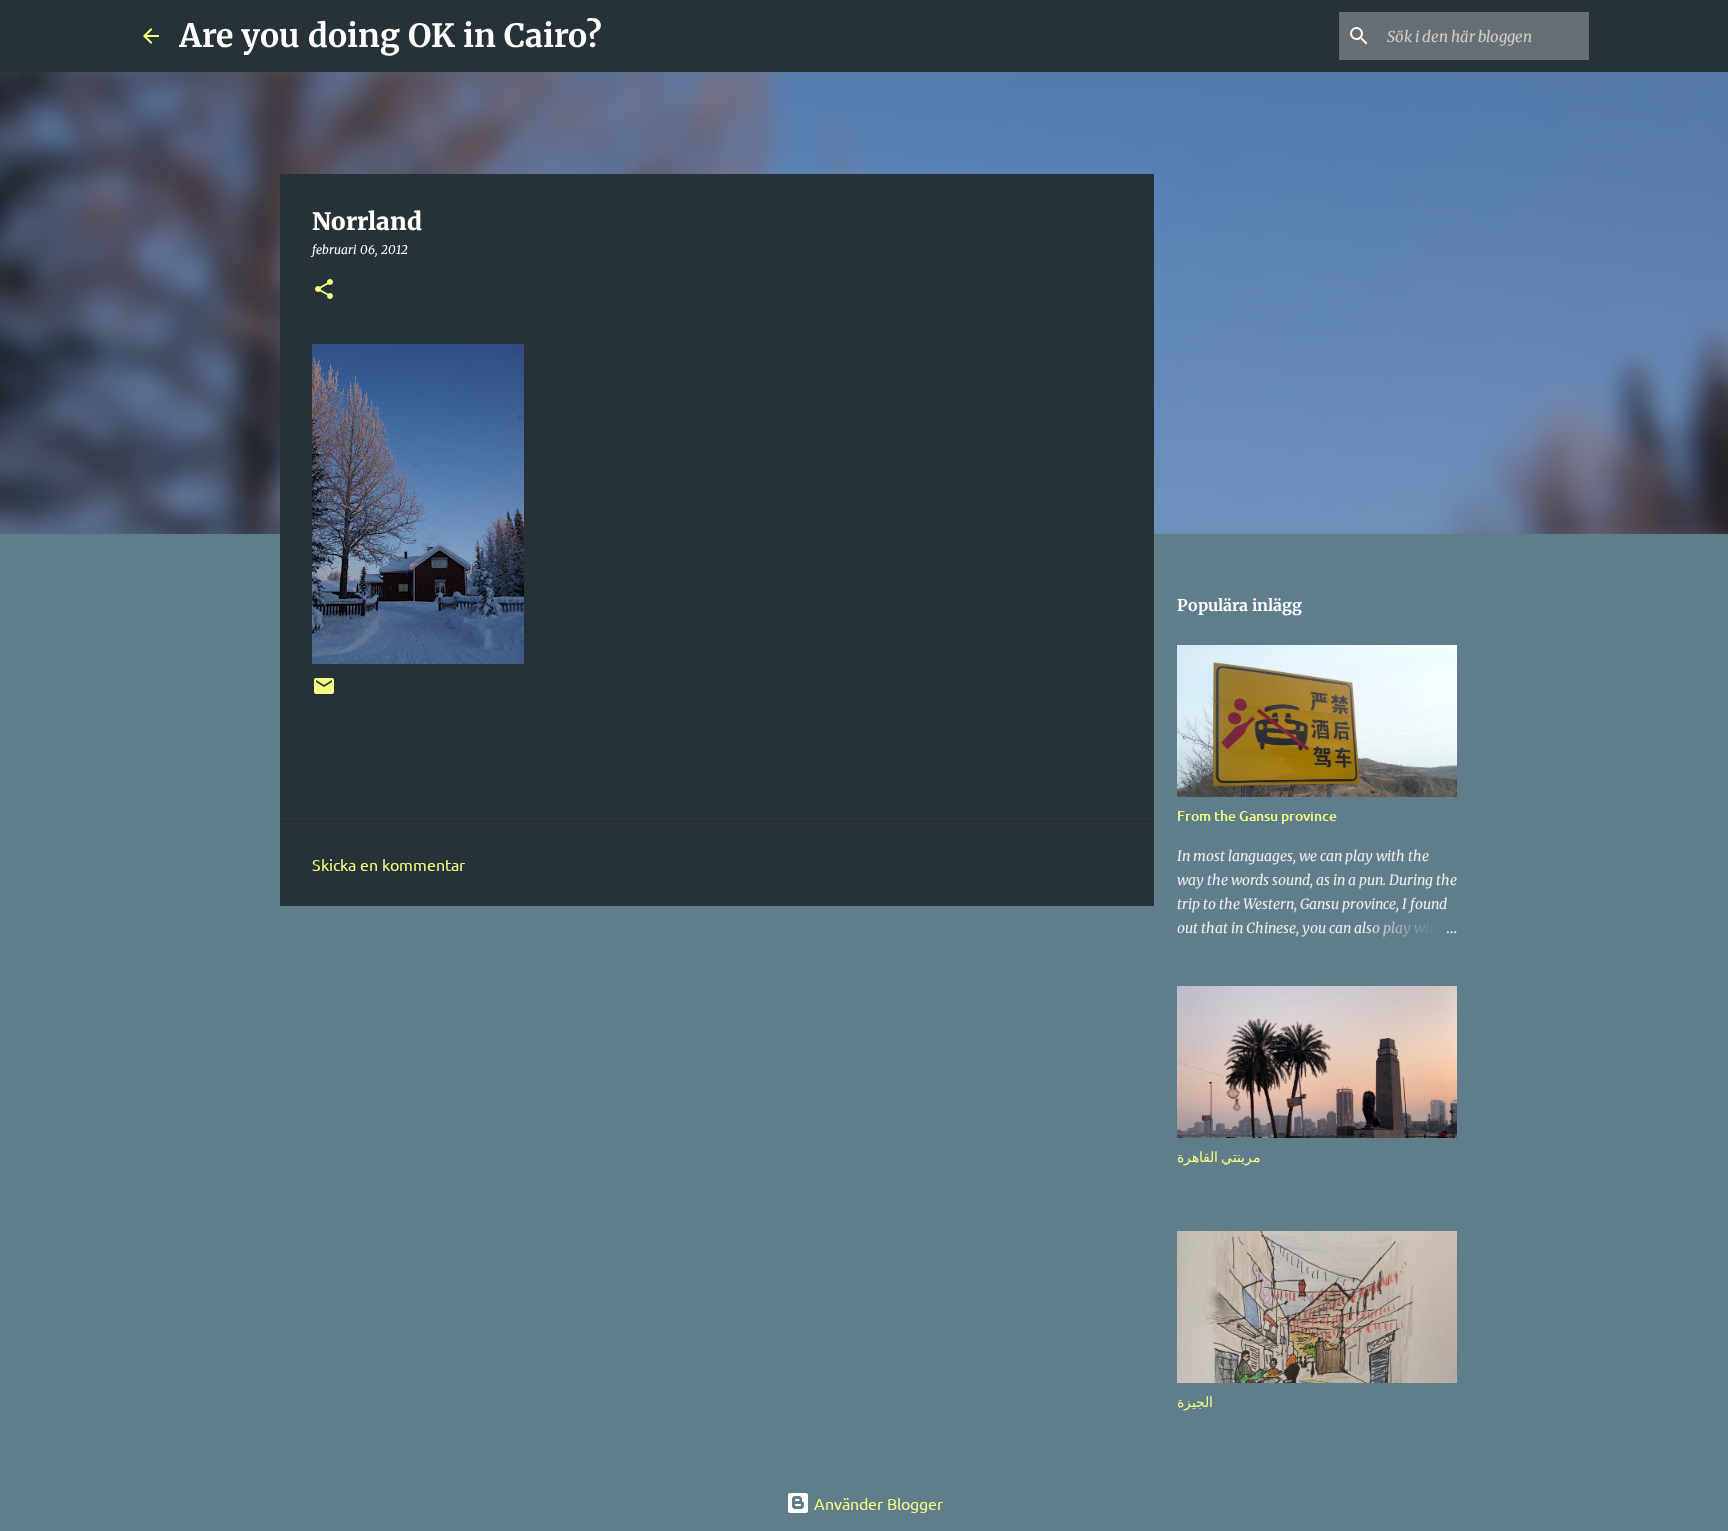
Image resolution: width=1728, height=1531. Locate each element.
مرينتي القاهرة (1219, 1156)
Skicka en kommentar (388, 864)
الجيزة (1195, 1401)
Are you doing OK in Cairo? (390, 36)
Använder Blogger (876, 1503)
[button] (324, 290)
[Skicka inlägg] (324, 693)
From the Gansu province (1257, 815)
